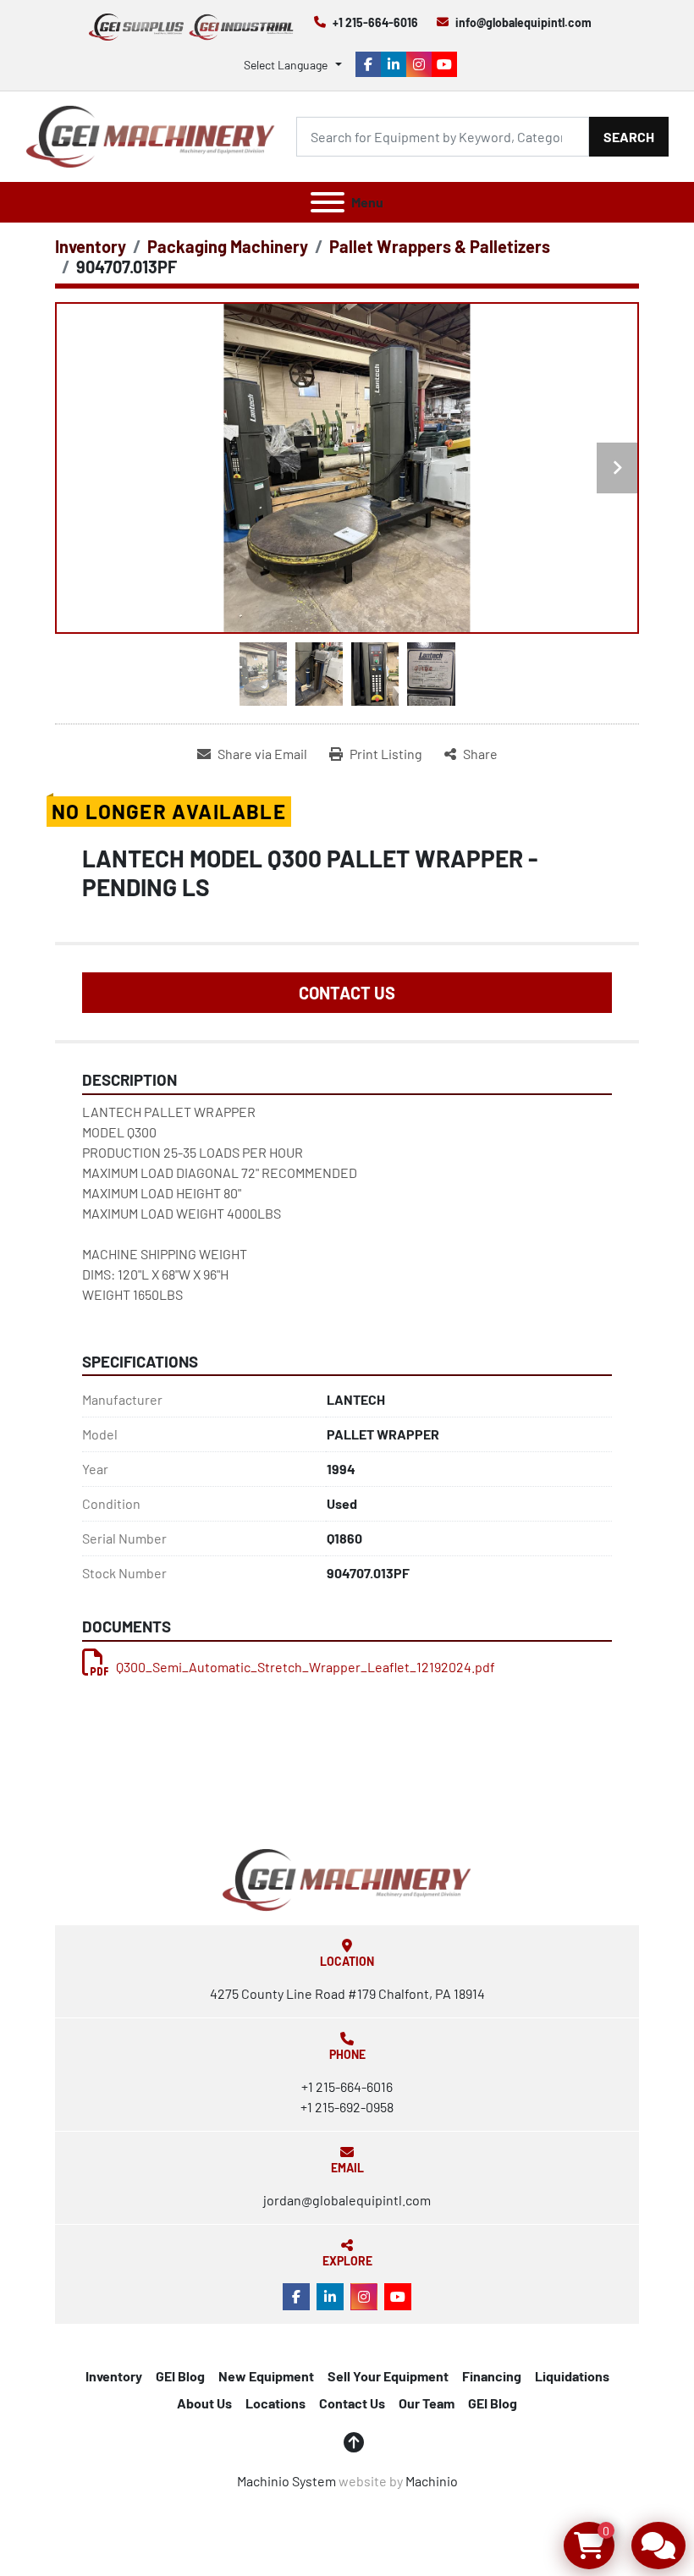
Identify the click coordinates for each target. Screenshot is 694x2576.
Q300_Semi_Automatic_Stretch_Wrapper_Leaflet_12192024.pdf (306, 1667)
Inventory (114, 2376)
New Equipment (266, 2376)
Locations (275, 2403)
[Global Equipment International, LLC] (347, 1878)
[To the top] (354, 2442)
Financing (492, 2376)
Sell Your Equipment (388, 2376)
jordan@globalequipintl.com (347, 2200)
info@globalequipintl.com (523, 22)
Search (629, 137)
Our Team (427, 2403)
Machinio (432, 2481)
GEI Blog (180, 2376)
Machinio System (286, 2481)
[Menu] (328, 202)
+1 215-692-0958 (347, 2107)
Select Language (286, 65)
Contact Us (347, 993)
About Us (204, 2403)
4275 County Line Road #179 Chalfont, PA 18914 (347, 1993)
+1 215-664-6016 (375, 22)
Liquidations (572, 2376)
